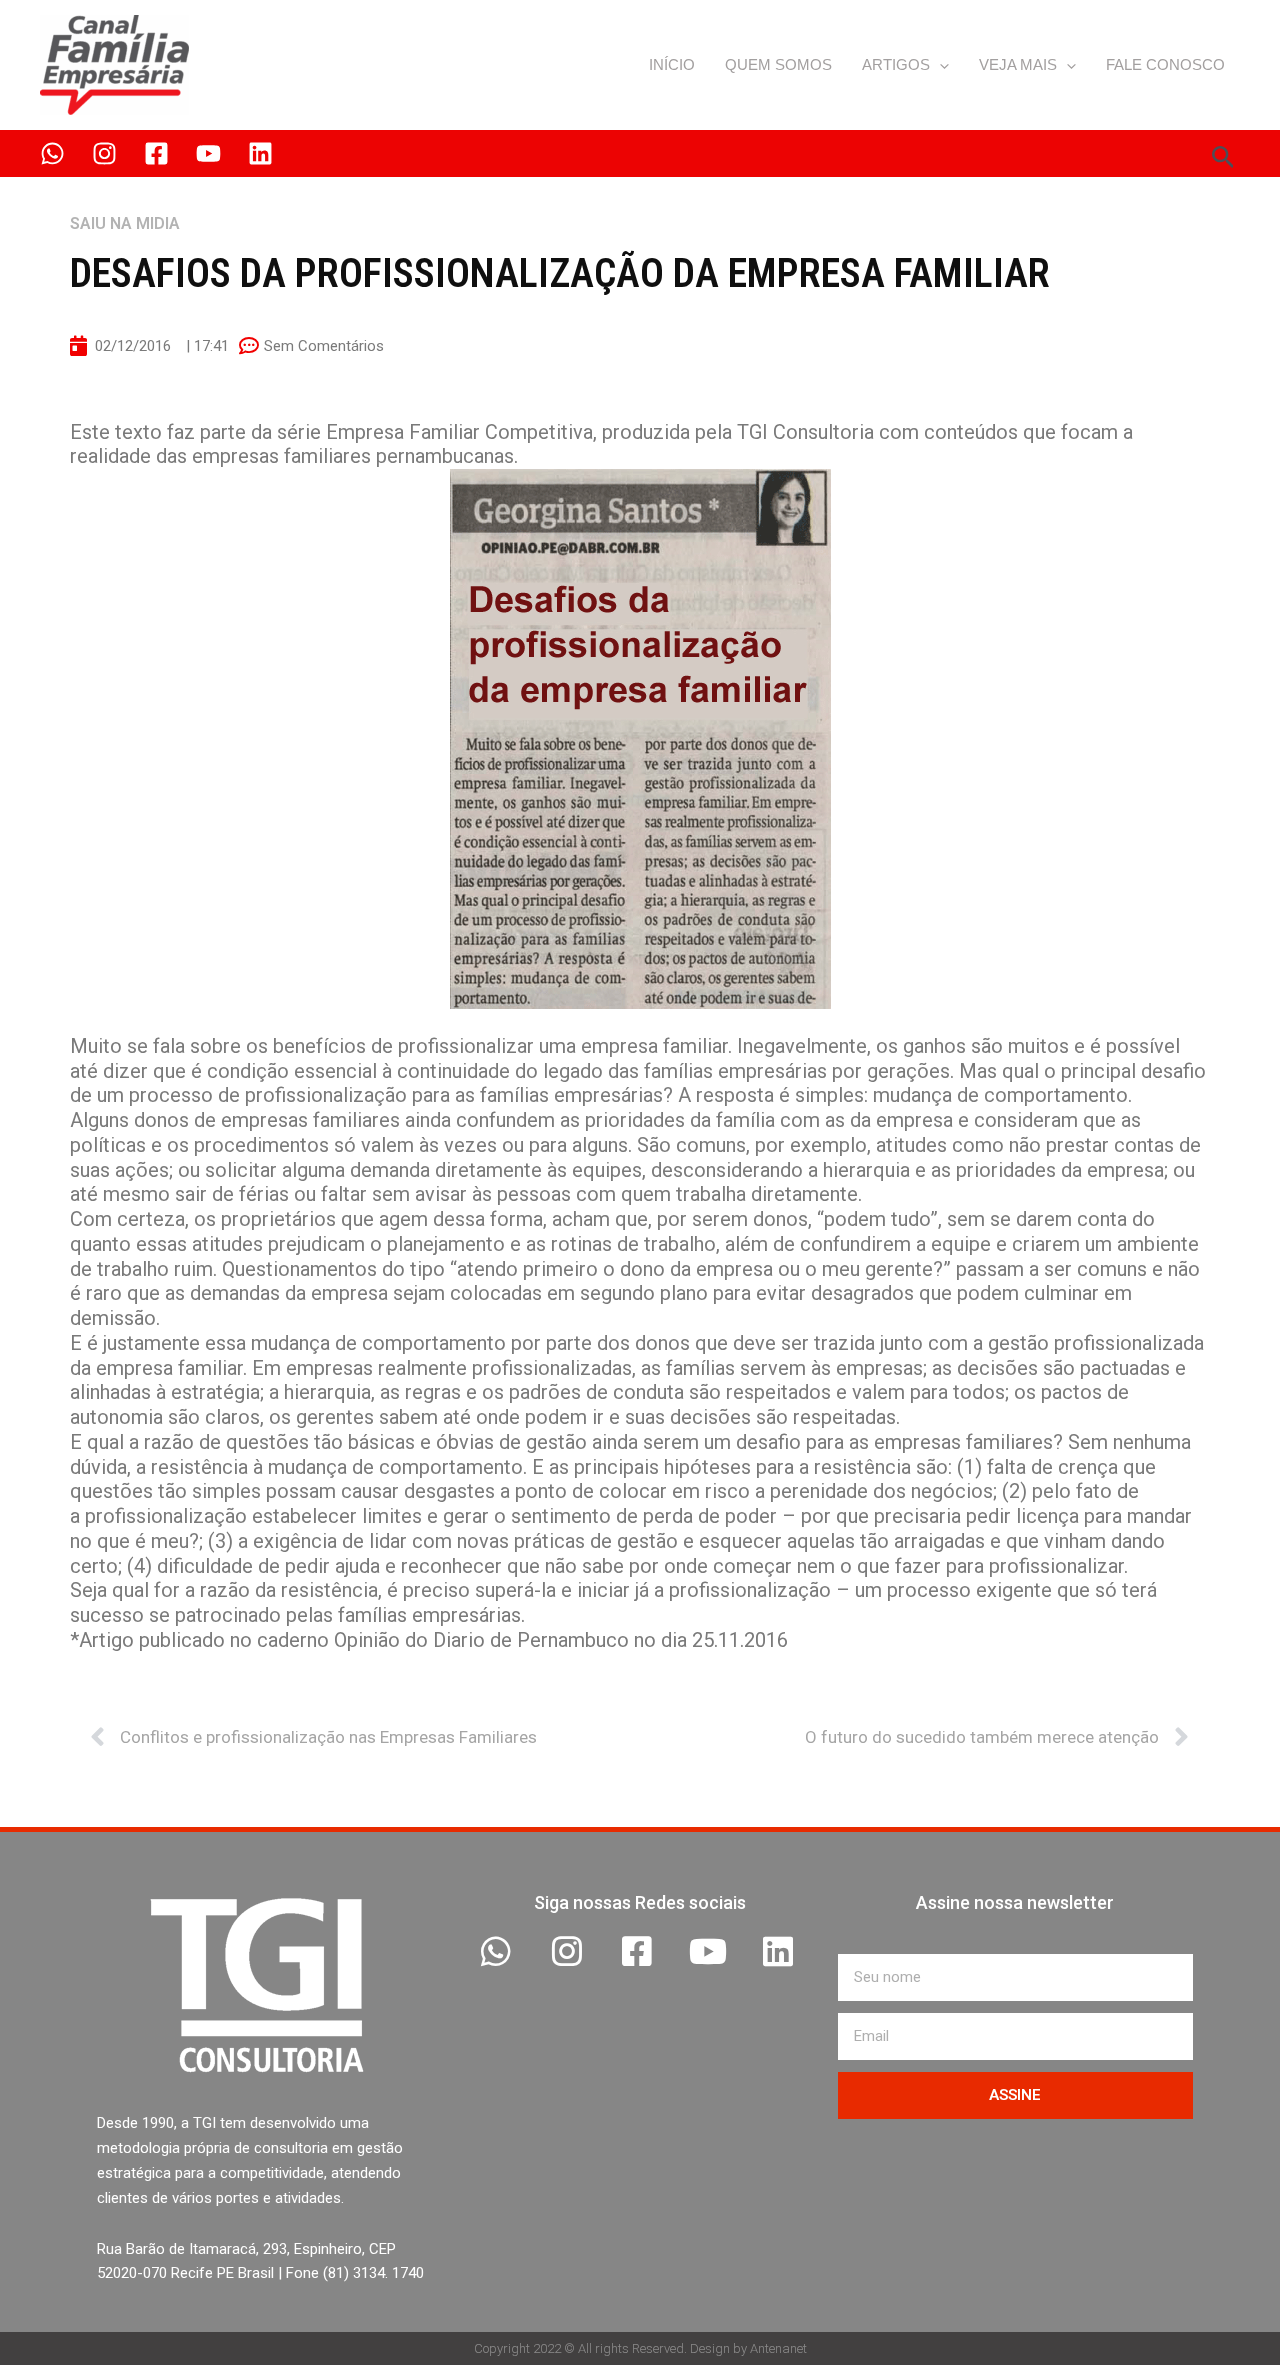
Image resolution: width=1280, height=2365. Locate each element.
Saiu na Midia (125, 223)
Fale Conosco (1165, 64)
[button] (939, 65)
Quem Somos (778, 64)
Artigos (896, 64)
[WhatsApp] (52, 153)
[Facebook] (156, 153)
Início (672, 64)
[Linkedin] (260, 153)
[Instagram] (104, 153)
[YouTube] (208, 153)
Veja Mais (1018, 64)
